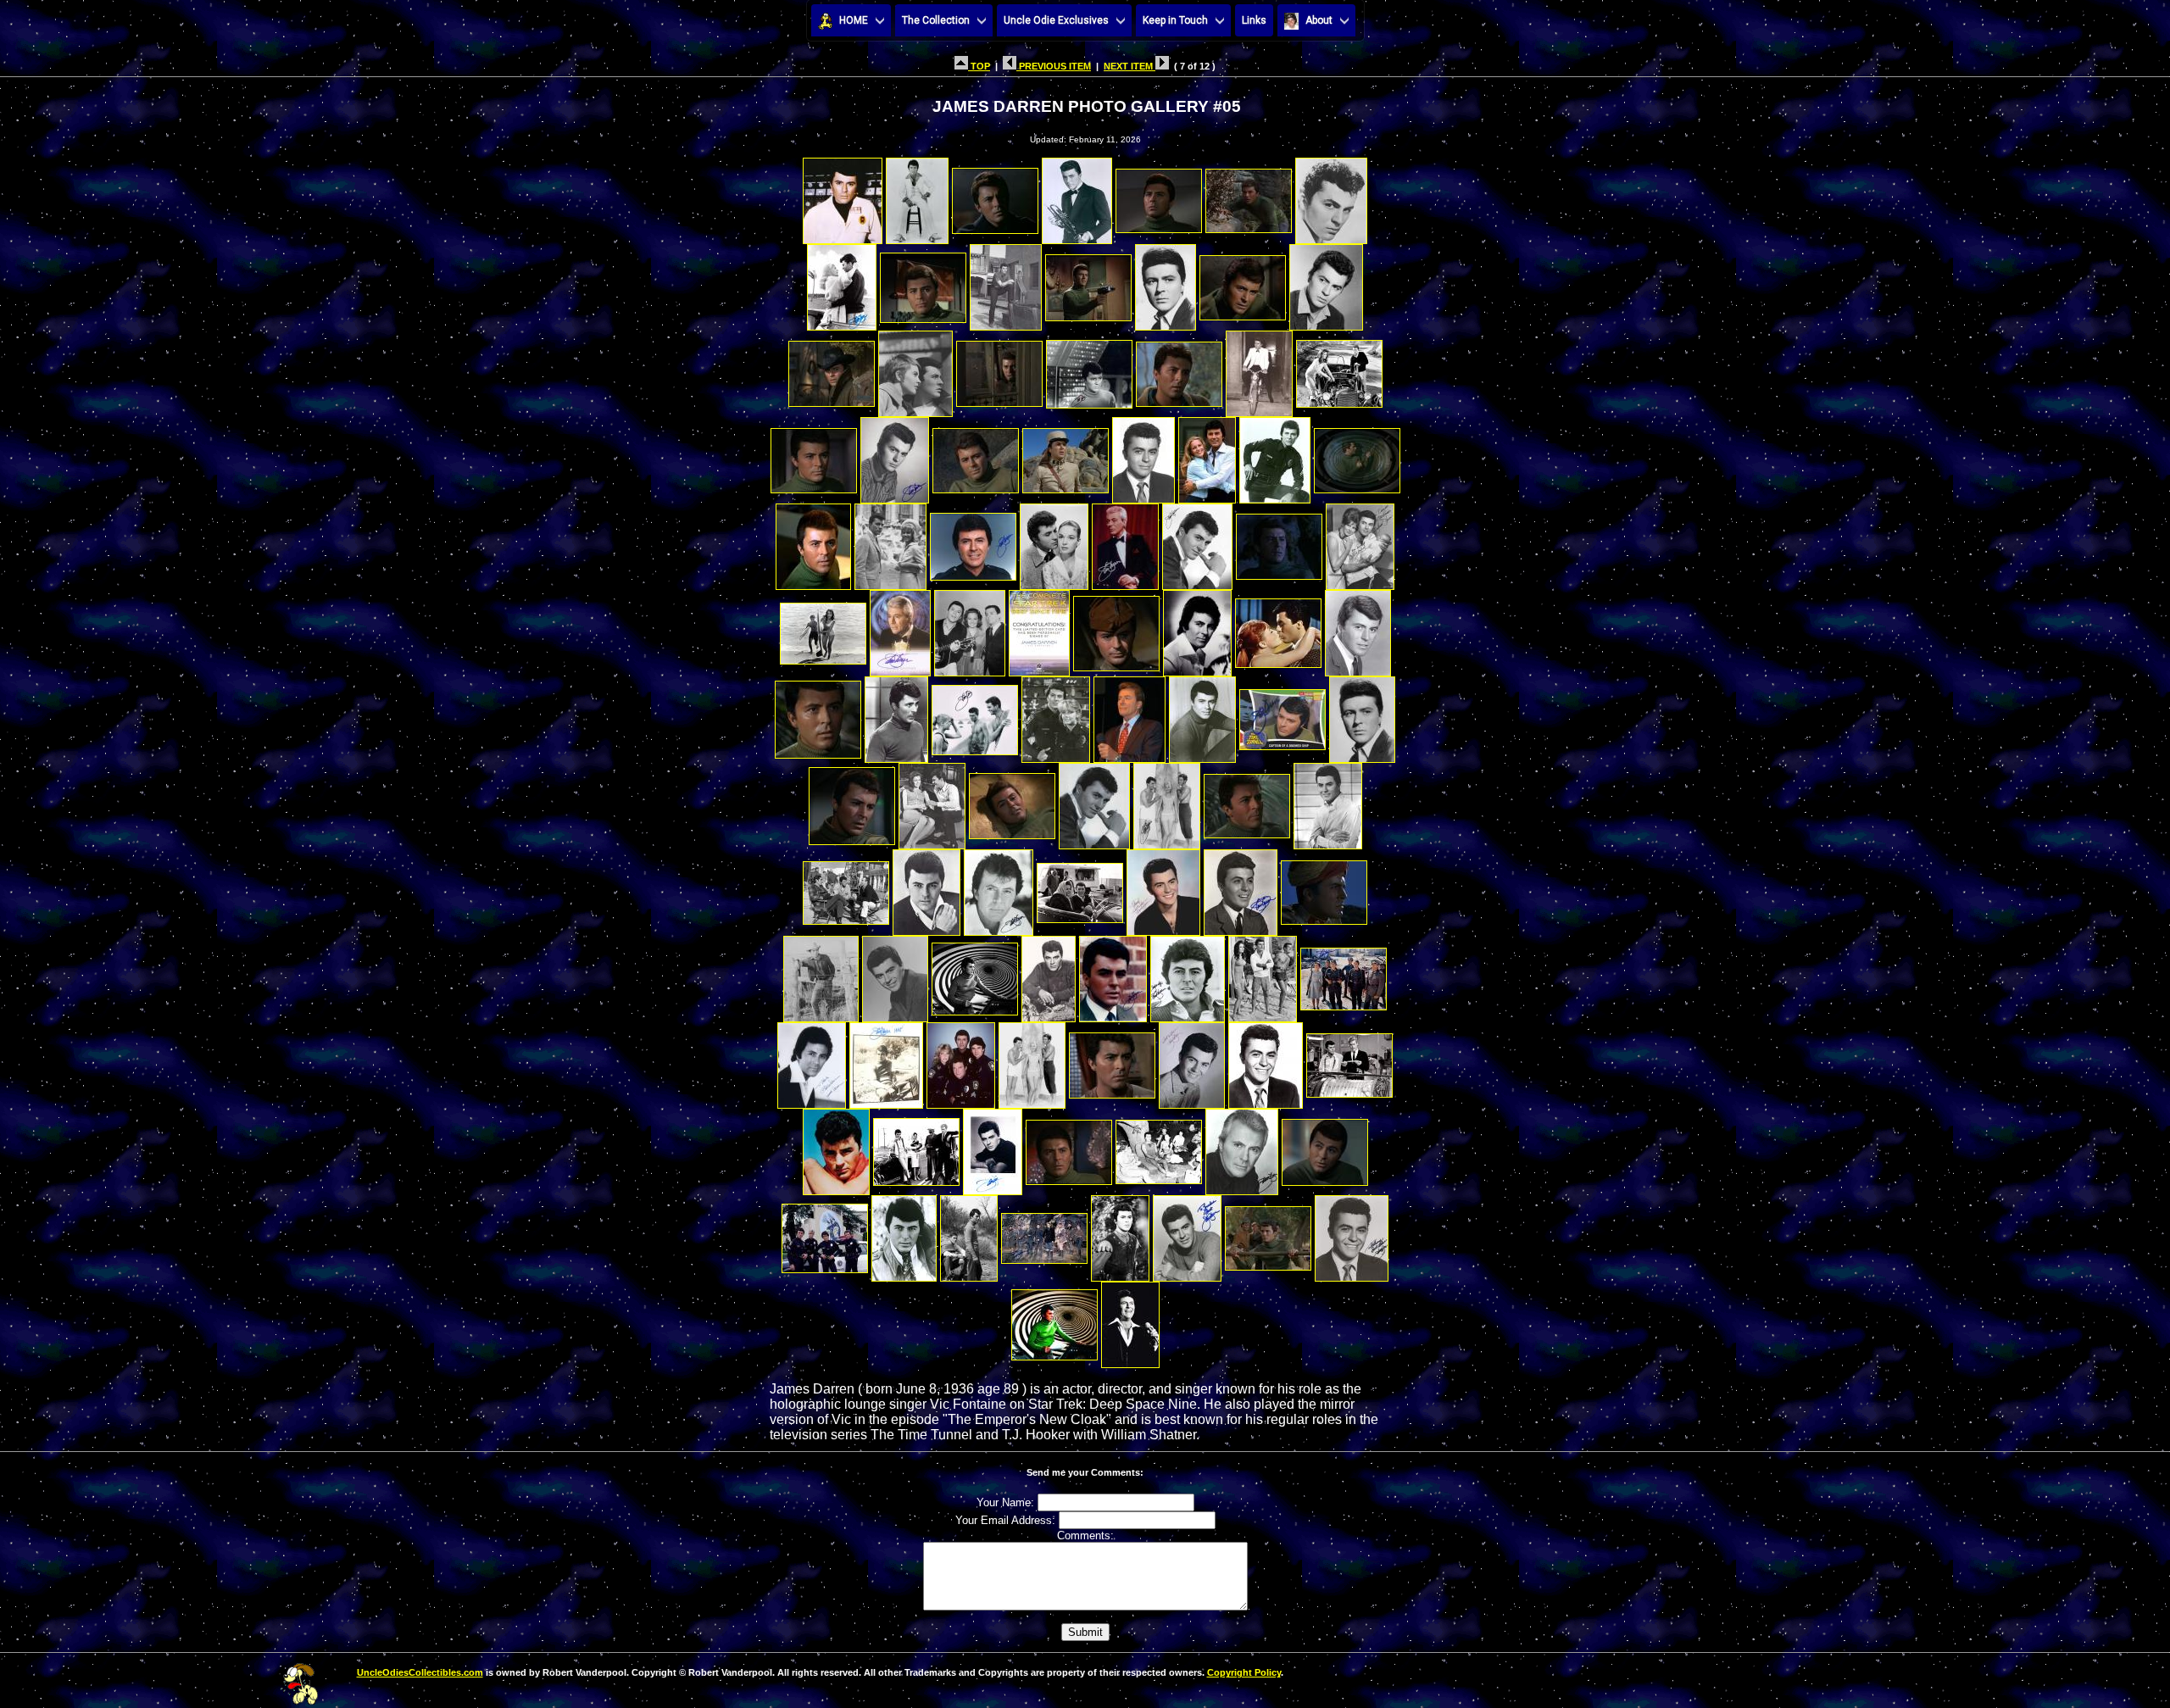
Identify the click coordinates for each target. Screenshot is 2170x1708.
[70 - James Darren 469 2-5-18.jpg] (975, 974)
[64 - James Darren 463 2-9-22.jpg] (1080, 888)
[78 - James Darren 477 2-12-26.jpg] (961, 1061)
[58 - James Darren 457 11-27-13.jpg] (1167, 801)
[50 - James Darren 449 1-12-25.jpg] (1130, 715)
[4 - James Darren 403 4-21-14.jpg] (1077, 196)
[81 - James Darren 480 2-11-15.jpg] (1192, 1061)
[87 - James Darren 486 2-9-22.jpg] (1069, 1147)
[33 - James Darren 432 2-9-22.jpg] (1054, 542)
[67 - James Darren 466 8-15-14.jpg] (1324, 888)
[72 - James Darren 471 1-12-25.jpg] (1113, 974)
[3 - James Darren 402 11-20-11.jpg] (995, 196)
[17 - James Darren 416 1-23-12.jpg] (999, 369)
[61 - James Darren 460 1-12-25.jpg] (846, 888)
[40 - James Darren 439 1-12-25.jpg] (970, 629)
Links (1254, 20)
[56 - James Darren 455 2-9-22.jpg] (1012, 801)
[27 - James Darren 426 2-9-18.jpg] (1207, 456)
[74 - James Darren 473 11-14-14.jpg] (1263, 974)
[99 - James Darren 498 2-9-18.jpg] (1054, 1320)
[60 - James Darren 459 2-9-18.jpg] (1328, 801)
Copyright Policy (1244, 1672)
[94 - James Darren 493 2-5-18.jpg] (1044, 1234)
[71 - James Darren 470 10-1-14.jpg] (1049, 974)
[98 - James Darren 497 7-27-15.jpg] (1352, 1234)
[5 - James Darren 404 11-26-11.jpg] (1159, 196)
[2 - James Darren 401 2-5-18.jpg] (917, 196)
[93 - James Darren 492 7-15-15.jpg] (969, 1234)
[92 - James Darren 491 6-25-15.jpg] (904, 1234)
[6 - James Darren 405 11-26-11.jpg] (1249, 196)
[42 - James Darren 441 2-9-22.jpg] (1116, 629)
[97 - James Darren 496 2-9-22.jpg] (1268, 1234)
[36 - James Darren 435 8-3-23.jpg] (1279, 542)
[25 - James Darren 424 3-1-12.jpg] (1066, 456)
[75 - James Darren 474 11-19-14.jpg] (1344, 974)
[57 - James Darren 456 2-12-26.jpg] (1094, 801)
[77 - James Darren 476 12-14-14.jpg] (886, 1061)
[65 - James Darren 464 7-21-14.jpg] (1163, 888)
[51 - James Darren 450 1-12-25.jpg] (1202, 715)
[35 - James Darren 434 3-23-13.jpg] (1197, 542)
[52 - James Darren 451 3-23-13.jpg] (1283, 715)
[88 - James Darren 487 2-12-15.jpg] (1159, 1147)
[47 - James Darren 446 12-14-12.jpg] (896, 715)
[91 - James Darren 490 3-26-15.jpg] (825, 1234)
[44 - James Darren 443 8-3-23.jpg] (1278, 629)
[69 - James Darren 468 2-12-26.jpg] (895, 974)
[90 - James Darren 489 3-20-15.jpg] (1325, 1147)
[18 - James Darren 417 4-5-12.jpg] (1089, 369)
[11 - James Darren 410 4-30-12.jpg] (1088, 283)
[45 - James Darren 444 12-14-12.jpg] (1358, 629)
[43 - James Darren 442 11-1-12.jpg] (1197, 629)
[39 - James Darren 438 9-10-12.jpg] (900, 629)
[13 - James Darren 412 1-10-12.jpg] (1243, 283)
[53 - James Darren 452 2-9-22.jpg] (1362, 715)
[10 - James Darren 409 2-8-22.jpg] (1006, 283)
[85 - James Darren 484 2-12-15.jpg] (916, 1147)
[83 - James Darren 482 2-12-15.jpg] (1349, 1061)
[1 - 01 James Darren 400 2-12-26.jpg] (843, 196)
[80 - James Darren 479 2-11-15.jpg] (1112, 1061)
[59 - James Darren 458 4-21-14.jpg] (1247, 801)
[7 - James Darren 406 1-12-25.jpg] (1331, 196)
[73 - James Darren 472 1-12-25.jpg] (1188, 974)
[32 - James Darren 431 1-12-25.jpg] (973, 542)
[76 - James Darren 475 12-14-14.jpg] (812, 1061)
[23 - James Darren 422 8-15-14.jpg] (895, 456)
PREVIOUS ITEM (1054, 66)
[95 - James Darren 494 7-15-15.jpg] (1120, 1234)
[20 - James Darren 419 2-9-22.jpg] (1259, 369)
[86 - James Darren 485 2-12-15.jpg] (993, 1147)
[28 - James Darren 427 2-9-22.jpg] (1275, 456)
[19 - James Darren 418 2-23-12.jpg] (1179, 369)
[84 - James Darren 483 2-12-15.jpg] (836, 1147)
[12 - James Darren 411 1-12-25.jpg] (1166, 283)
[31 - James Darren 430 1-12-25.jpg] (890, 542)
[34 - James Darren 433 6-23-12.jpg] (1125, 542)
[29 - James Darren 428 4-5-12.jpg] (1357, 456)
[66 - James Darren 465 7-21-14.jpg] (1241, 888)
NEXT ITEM (1130, 66)
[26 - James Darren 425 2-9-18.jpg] (1143, 456)
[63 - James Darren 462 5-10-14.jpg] (999, 888)
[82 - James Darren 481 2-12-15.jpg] (1266, 1061)
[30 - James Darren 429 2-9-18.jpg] (813, 542)
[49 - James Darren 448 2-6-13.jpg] (1056, 715)
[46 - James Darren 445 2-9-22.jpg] (818, 715)
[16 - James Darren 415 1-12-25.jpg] (915, 369)
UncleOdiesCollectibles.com (420, 1672)
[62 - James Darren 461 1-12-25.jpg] (926, 888)
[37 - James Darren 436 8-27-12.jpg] (1360, 542)
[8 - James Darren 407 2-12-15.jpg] (842, 283)
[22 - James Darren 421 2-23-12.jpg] (814, 456)
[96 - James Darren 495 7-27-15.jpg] (1187, 1234)
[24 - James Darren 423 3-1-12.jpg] (976, 456)
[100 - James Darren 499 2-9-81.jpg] (1130, 1320)
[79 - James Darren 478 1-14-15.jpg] (1032, 1061)
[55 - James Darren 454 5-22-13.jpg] (932, 801)
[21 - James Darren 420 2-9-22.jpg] (1339, 369)
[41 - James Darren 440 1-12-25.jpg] (1039, 629)
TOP (979, 66)
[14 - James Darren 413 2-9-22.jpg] (1326, 283)
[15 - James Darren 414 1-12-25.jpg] (832, 369)
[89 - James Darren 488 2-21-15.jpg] (1242, 1147)
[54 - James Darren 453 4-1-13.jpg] (852, 801)
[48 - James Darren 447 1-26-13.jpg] (975, 715)
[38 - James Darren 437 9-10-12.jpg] (823, 629)
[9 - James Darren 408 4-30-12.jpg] (923, 283)
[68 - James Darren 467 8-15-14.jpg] (821, 974)
